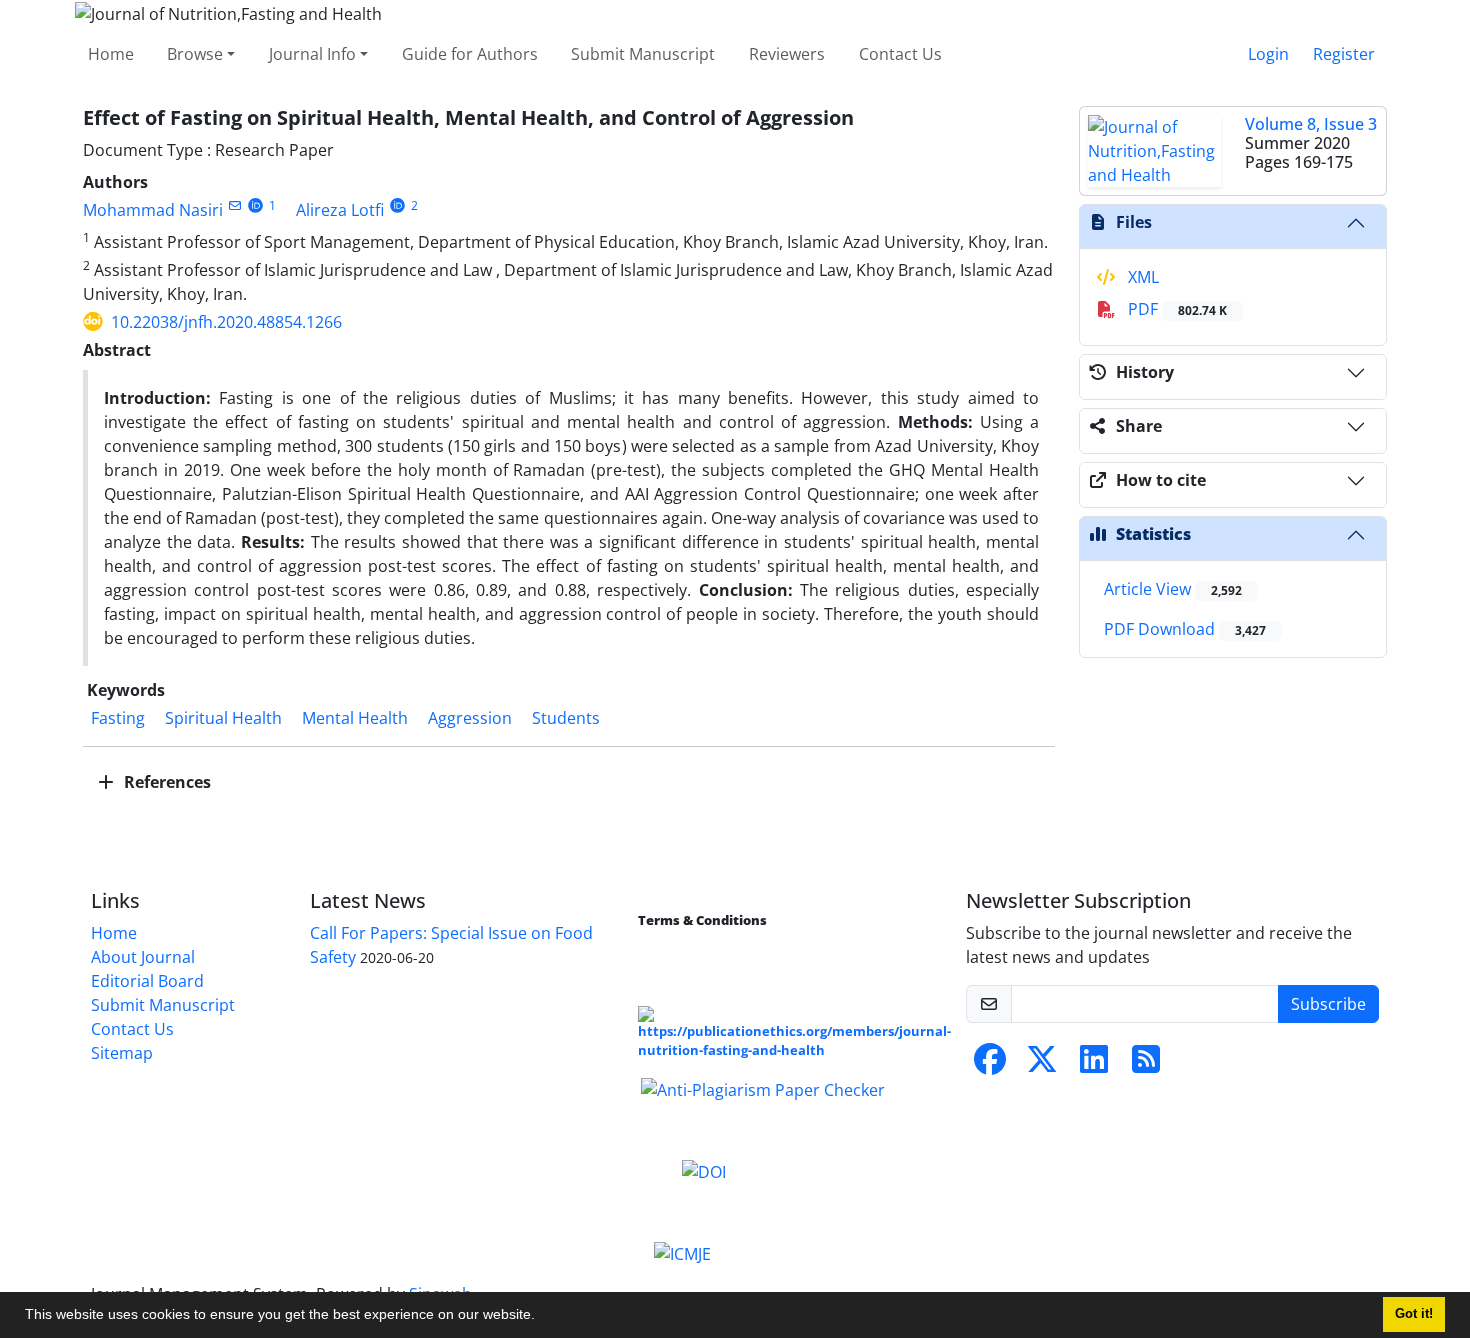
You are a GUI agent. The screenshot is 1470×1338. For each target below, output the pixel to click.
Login (1268, 54)
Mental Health (355, 718)
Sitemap (122, 1053)
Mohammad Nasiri (153, 210)
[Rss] (1146, 1065)
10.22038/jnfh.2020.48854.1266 (226, 322)
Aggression (470, 718)
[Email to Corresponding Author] (234, 205)
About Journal (143, 957)
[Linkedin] (1094, 1065)
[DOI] (704, 1170)
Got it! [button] (1414, 1314)
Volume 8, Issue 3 (1311, 124)
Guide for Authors (470, 54)
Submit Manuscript (643, 54)
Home (111, 54)
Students (566, 718)
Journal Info (312, 54)
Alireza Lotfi (340, 210)
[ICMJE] (682, 1252)
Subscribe (1328, 1004)
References (165, 782)
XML (1141, 277)
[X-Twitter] (1042, 1065)
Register (1344, 54)
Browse (195, 54)
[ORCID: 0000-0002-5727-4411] (255, 205)
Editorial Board (147, 981)
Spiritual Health (223, 718)
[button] (542, 1317)
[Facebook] (990, 1065)
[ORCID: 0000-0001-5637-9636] (397, 205)
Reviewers (787, 54)
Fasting (118, 718)
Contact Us (900, 54)
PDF (1175, 309)
